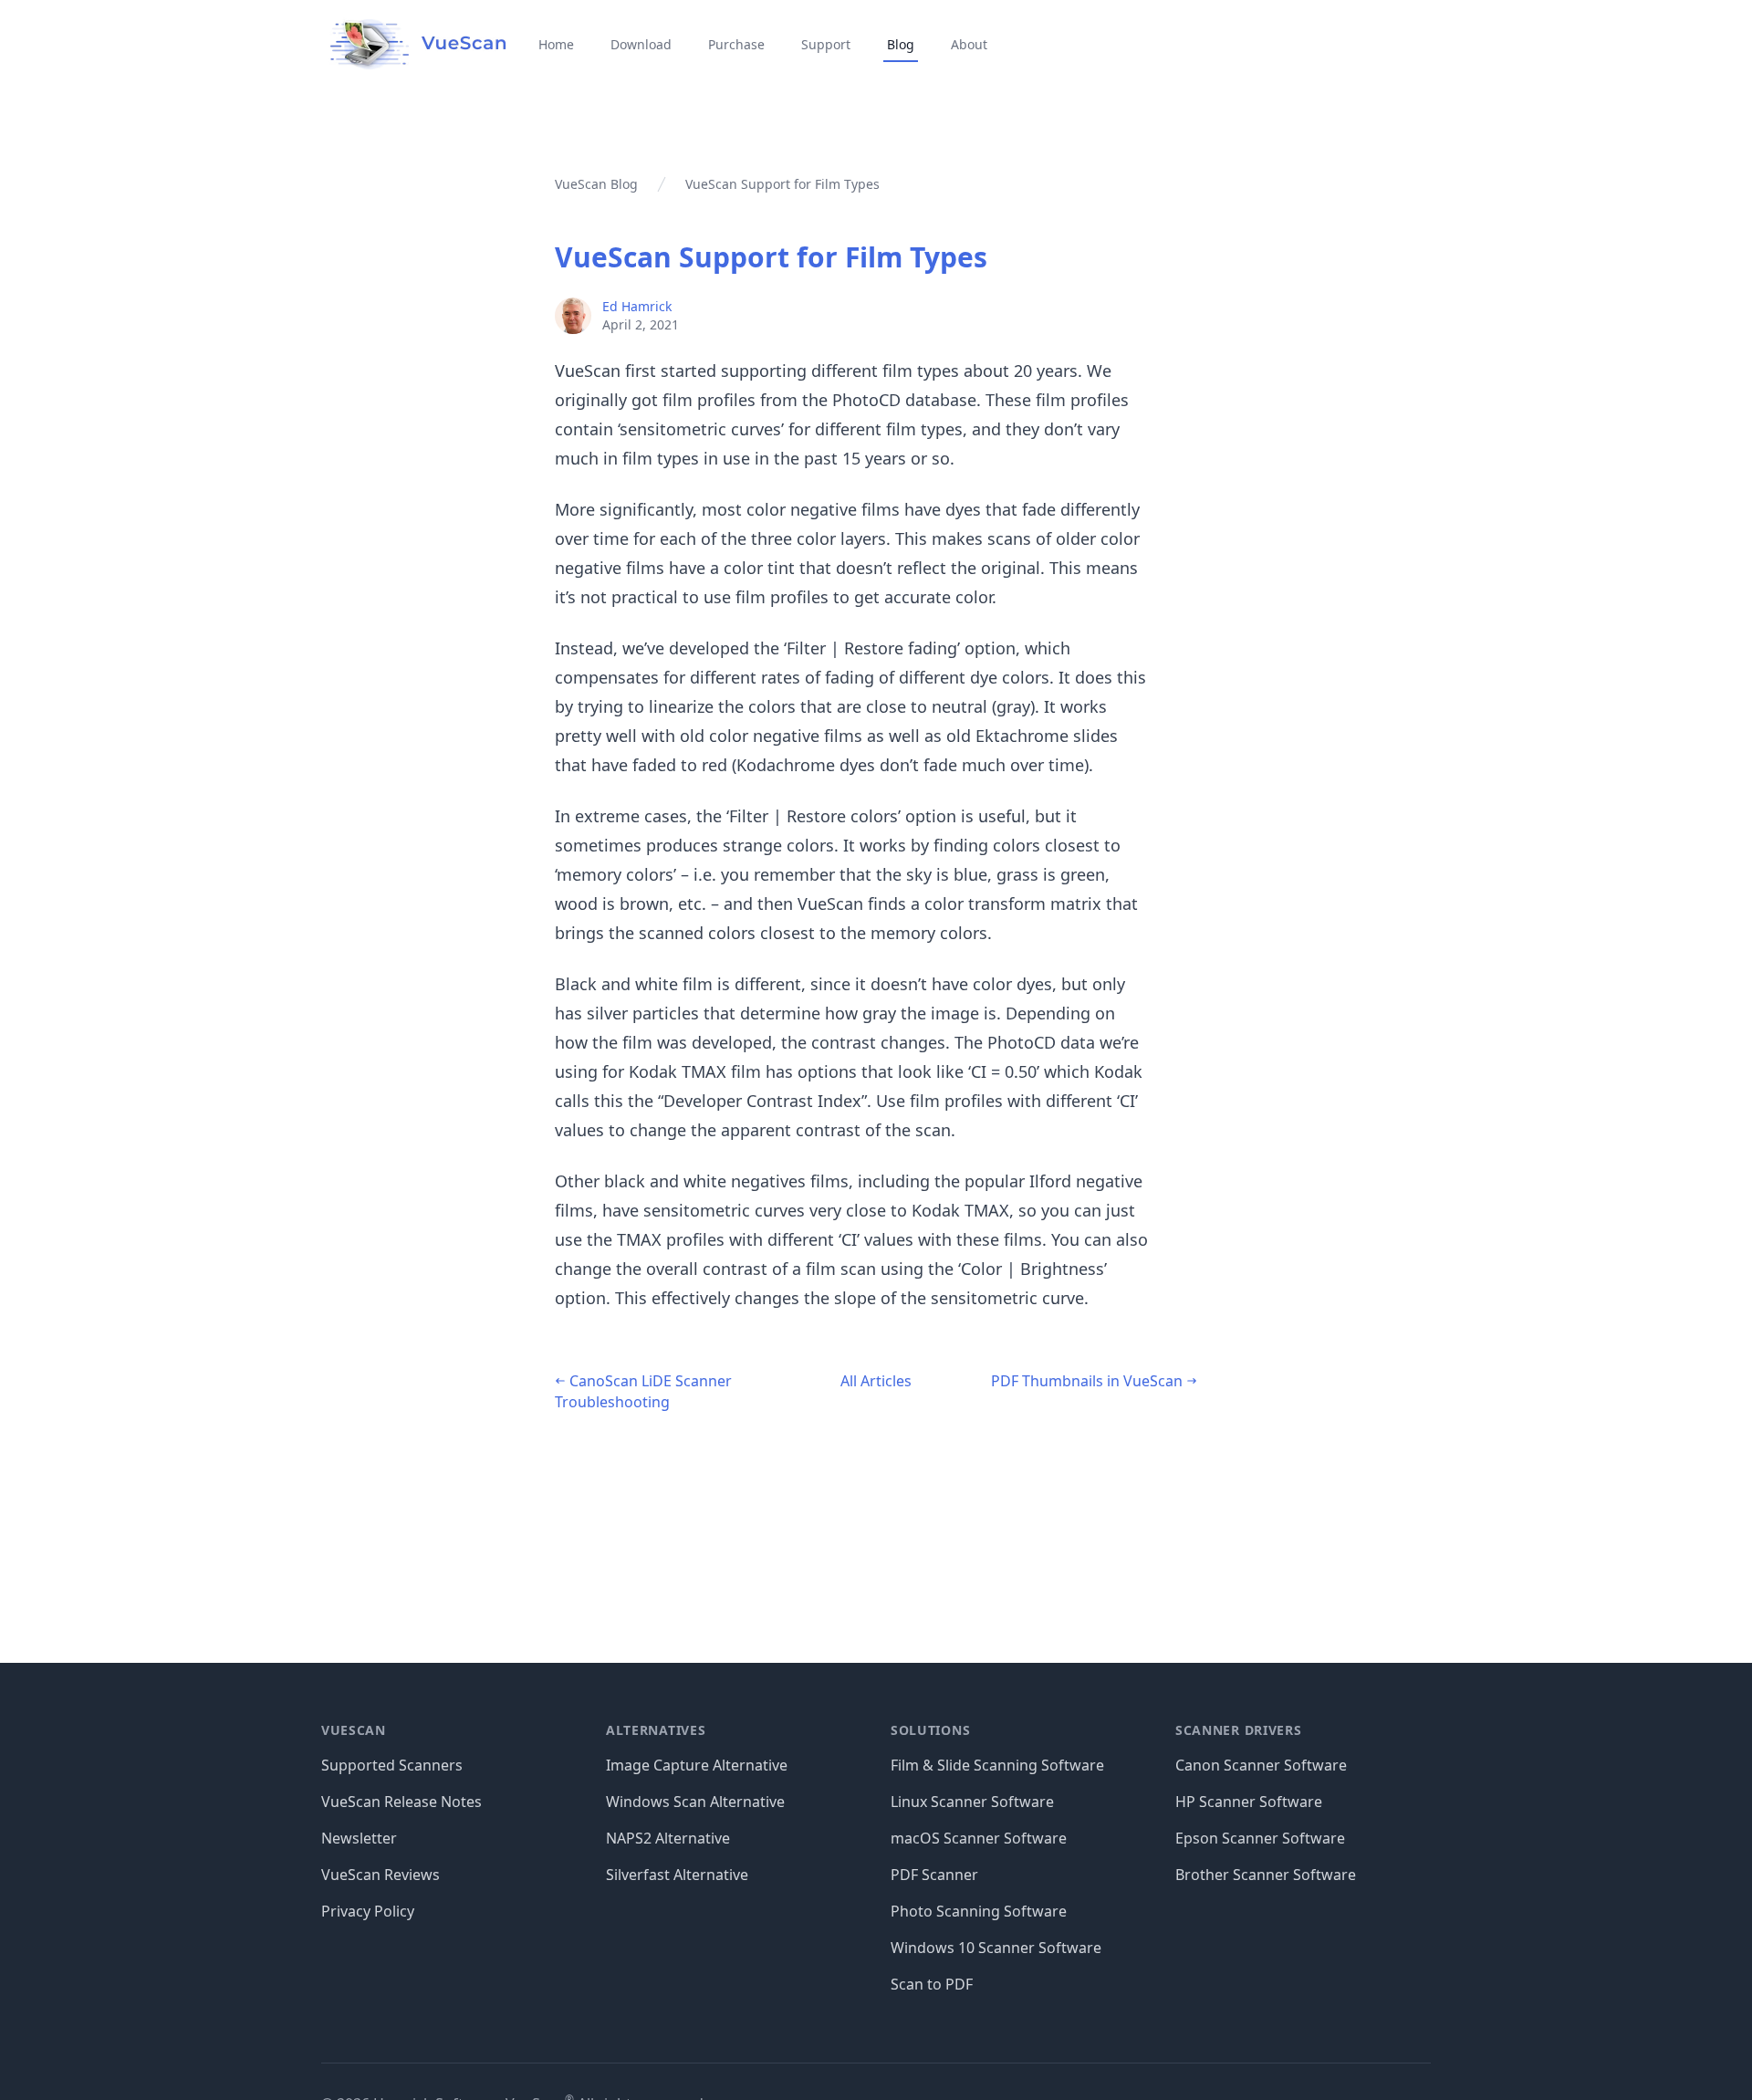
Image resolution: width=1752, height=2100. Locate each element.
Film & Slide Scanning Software (997, 1765)
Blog (901, 44)
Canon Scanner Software (1261, 1765)
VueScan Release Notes (401, 1802)
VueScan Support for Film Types (771, 257)
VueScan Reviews (381, 1875)
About (969, 44)
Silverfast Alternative (677, 1875)
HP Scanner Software (1249, 1802)
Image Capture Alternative (697, 1765)
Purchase (736, 44)
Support (826, 44)
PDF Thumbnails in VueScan (1089, 1381)
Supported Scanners (392, 1765)
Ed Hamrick (637, 306)
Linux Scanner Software (972, 1802)
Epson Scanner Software (1260, 1838)
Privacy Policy (368, 1911)
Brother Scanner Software (1266, 1875)
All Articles (876, 1381)
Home (556, 44)
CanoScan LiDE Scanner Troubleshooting (643, 1391)
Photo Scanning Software (979, 1911)
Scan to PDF (932, 1984)
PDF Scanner (934, 1875)
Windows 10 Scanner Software (996, 1948)
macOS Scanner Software (979, 1838)
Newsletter (359, 1838)
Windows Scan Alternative (695, 1802)
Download (641, 44)
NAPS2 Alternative (668, 1838)
